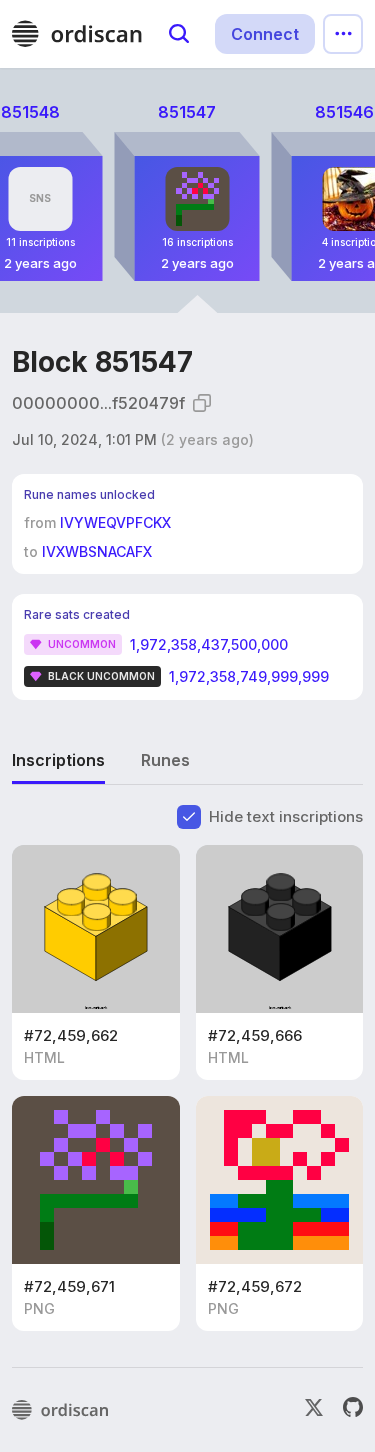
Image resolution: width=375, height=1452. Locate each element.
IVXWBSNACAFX (97, 551)
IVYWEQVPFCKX (115, 522)
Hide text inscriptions (286, 816)
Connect (265, 34)
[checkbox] (189, 817)
